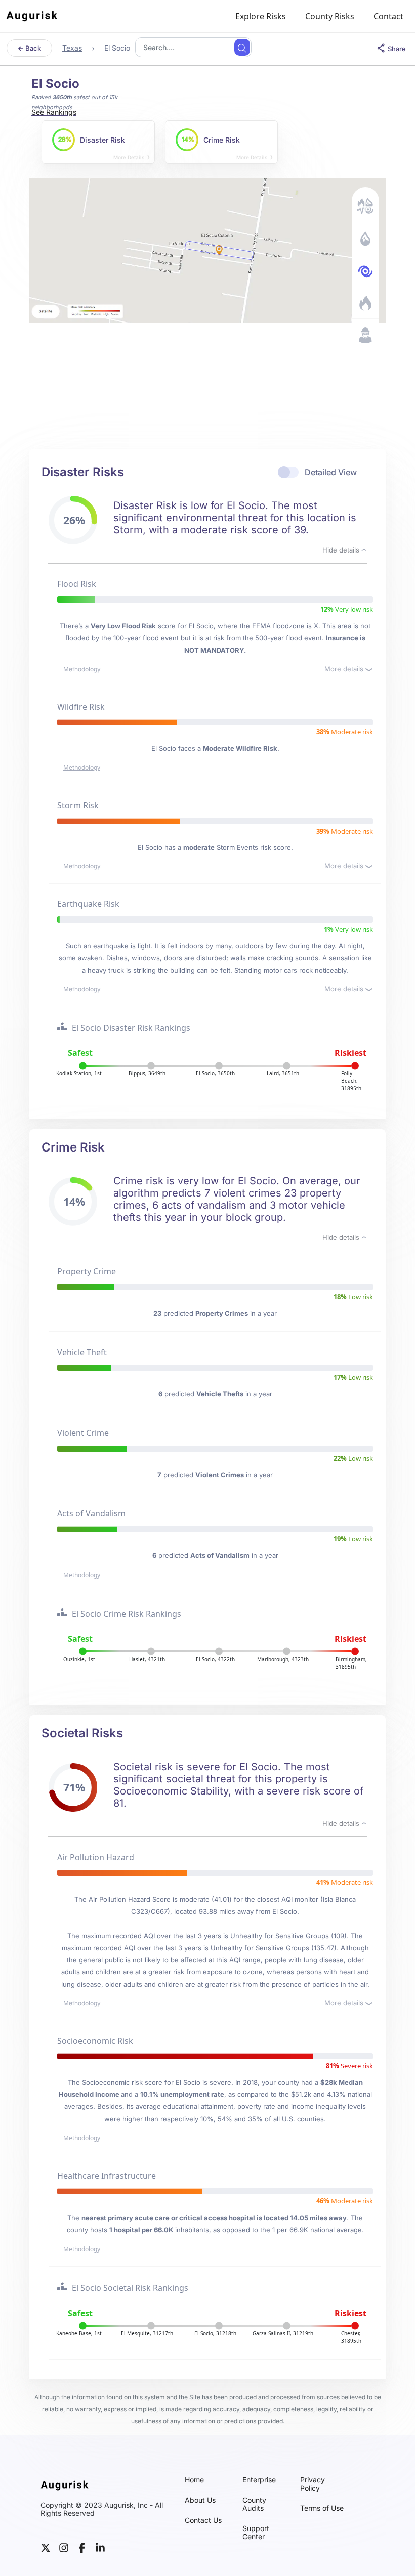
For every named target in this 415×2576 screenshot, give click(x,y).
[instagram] (64, 2547)
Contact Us (203, 2520)
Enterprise (259, 2480)
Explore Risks (261, 16)
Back (32, 48)
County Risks (330, 16)
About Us (200, 2500)
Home (194, 2480)
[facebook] (82, 2547)
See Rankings (54, 112)
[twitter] (46, 2547)
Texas (72, 48)
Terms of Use (322, 2508)
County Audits (254, 2504)
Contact (388, 16)
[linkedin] (100, 2547)
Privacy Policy (313, 2484)
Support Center (256, 2533)
